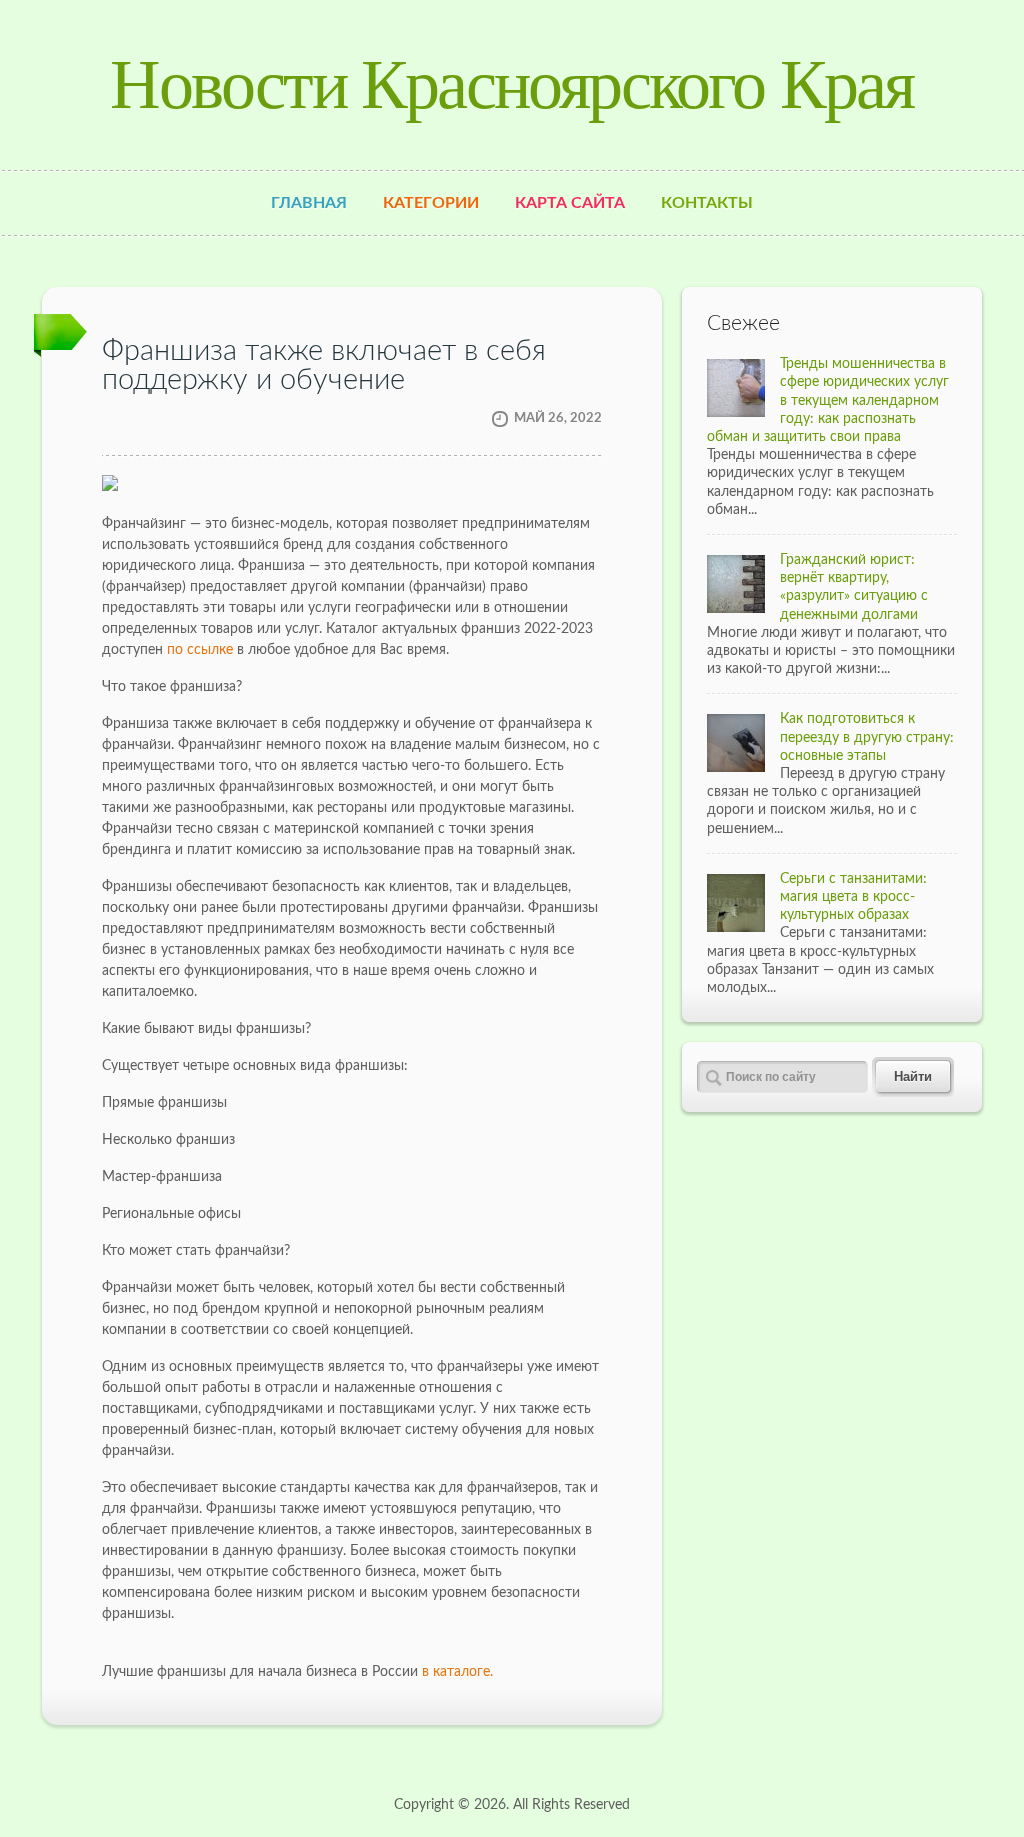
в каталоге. (457, 1672)
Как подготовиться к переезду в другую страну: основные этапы (867, 737)
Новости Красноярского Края (511, 84)
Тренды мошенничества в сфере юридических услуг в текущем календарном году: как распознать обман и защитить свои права (828, 400)
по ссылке (200, 650)
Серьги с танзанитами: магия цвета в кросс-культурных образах (853, 897)
